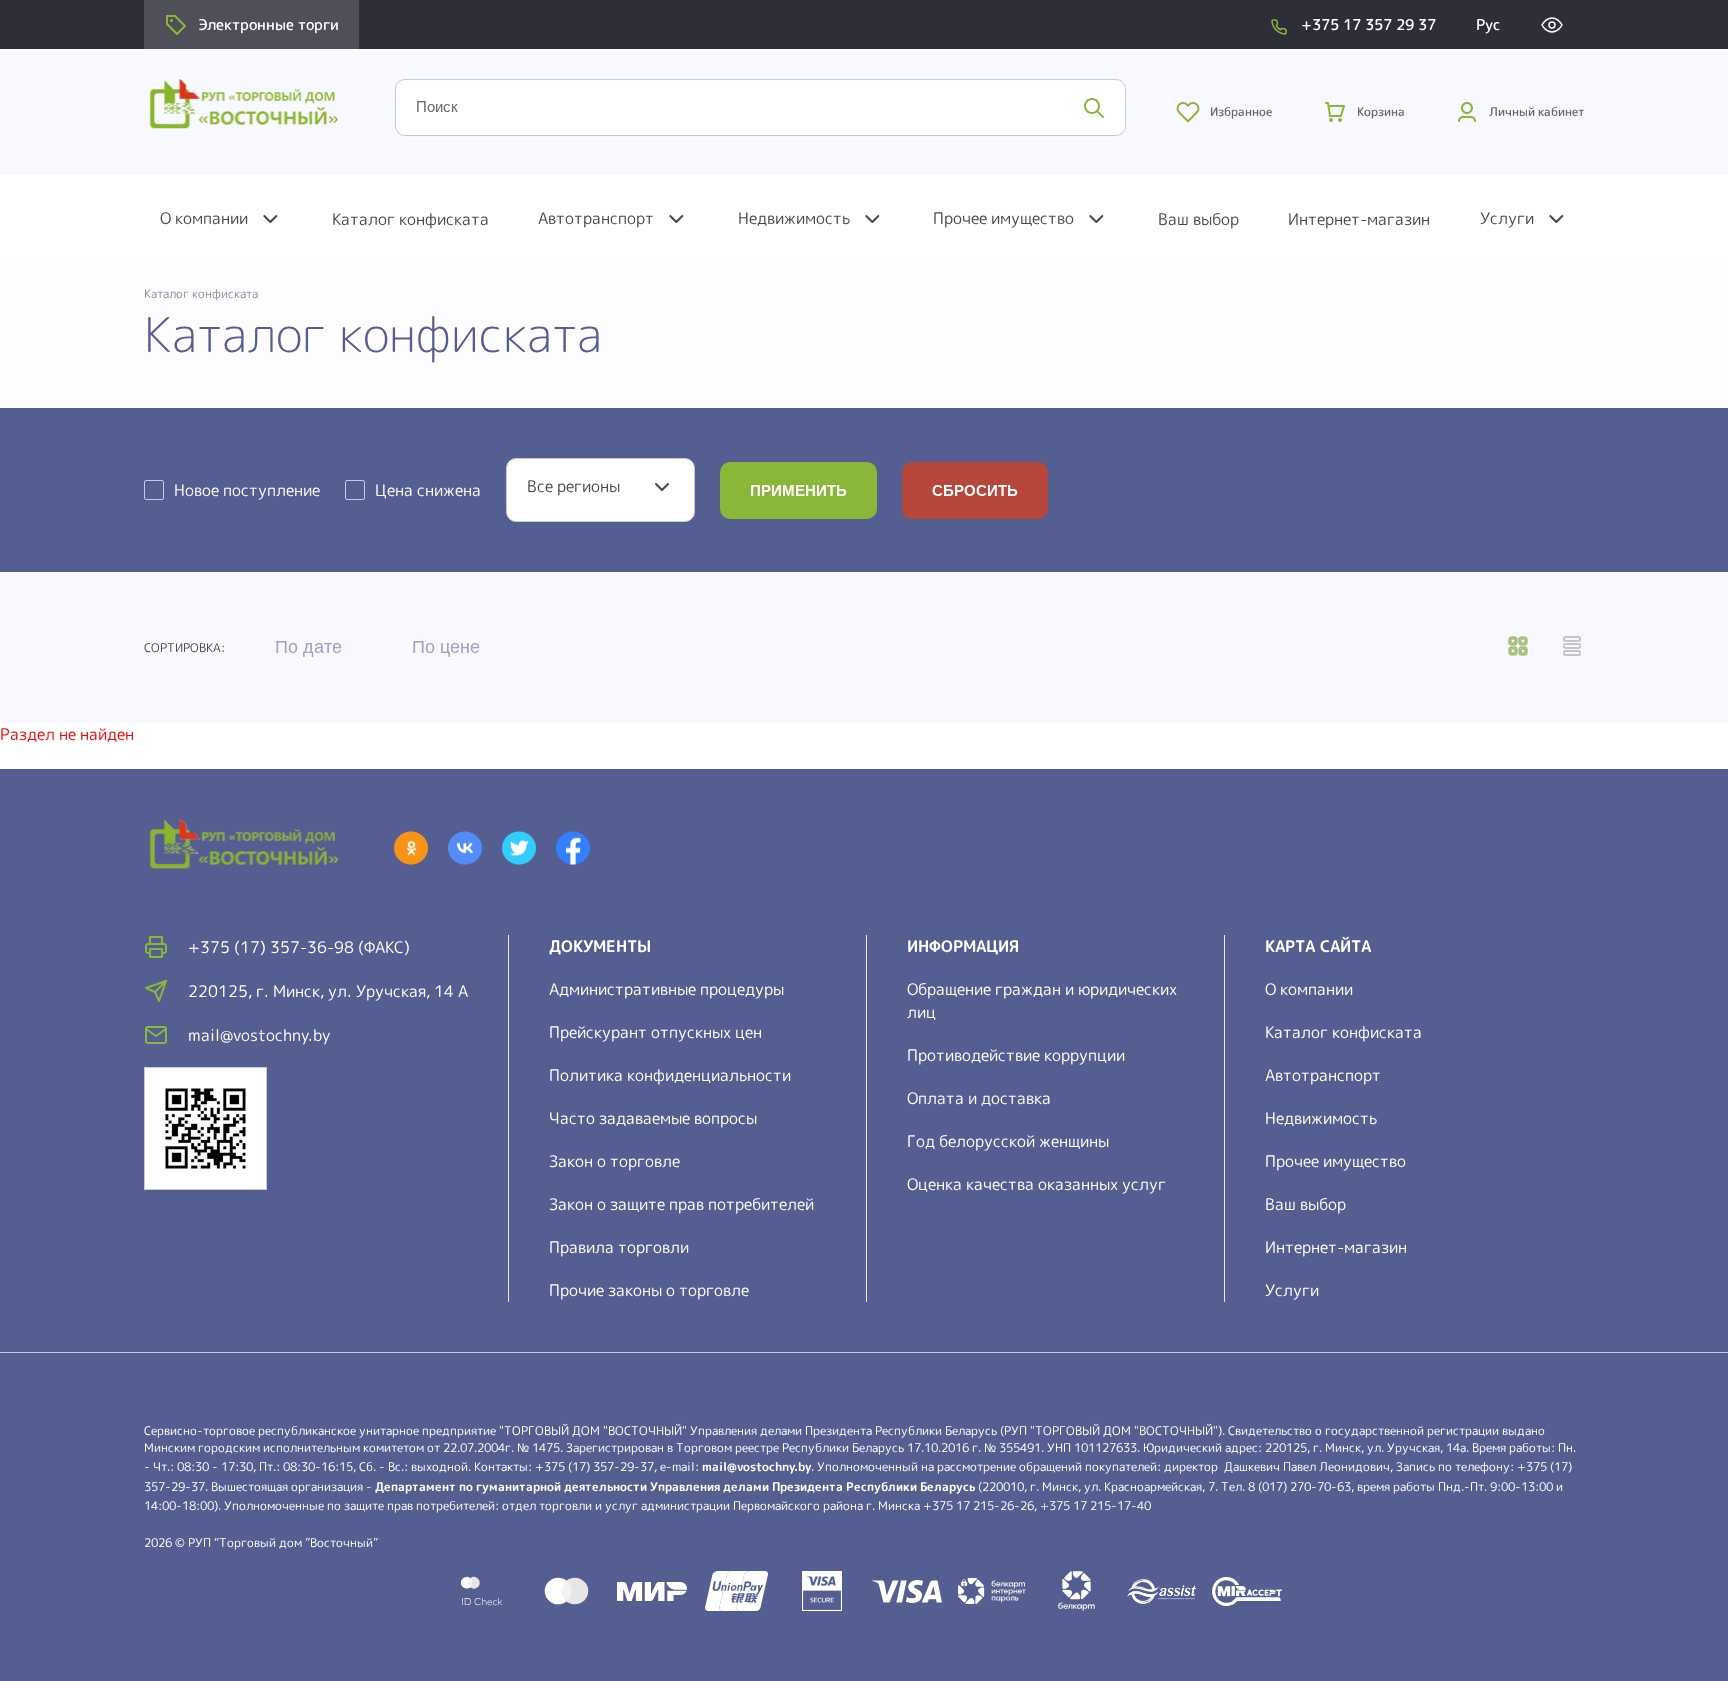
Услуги (1507, 218)
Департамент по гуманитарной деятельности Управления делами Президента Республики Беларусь (675, 1486)
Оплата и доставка (979, 1098)
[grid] (1518, 648)
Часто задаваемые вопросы (653, 1118)
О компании (204, 218)
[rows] (1572, 648)
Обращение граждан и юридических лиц (1042, 1000)
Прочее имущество (1003, 218)
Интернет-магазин (1359, 219)
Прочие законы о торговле (649, 1290)
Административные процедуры (666, 989)
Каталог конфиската (410, 219)
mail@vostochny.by (756, 1466)
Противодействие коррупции (1016, 1055)
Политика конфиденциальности (670, 1075)
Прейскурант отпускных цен (655, 1032)
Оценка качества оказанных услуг (1036, 1184)
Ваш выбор (1198, 219)
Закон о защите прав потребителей (681, 1204)
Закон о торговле (614, 1161)
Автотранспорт (596, 218)
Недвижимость (794, 218)
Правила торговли (619, 1247)
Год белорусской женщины (1008, 1141)
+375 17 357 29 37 (1368, 24)
